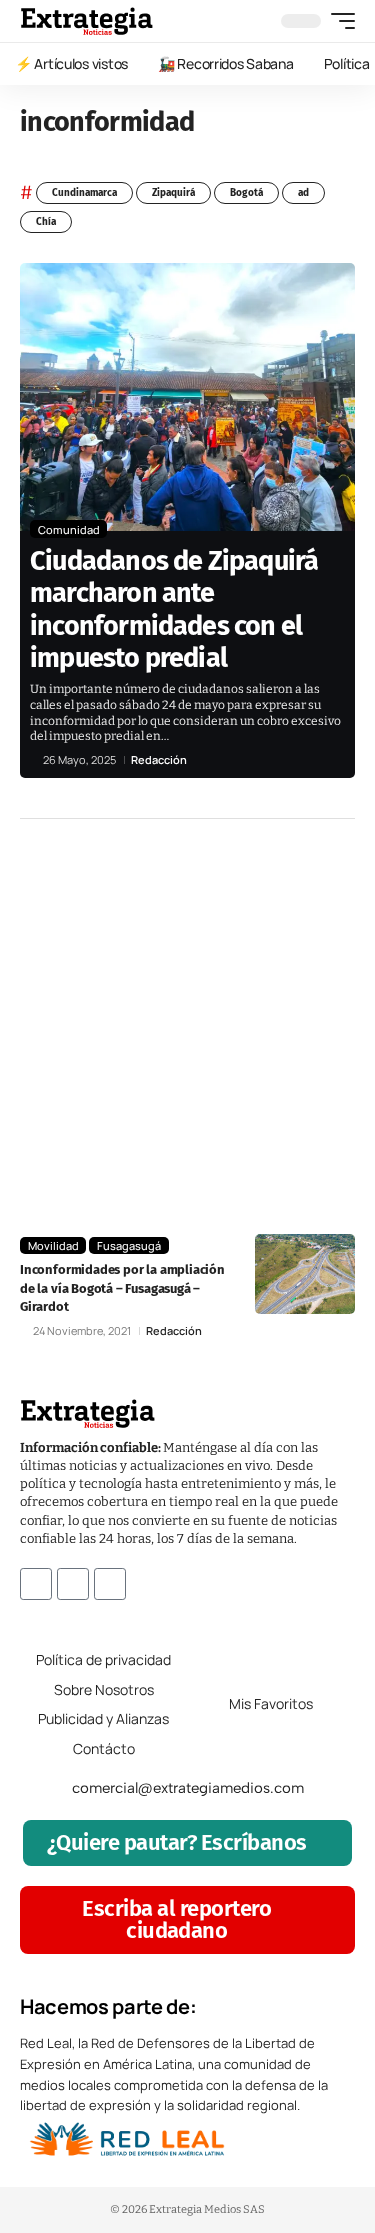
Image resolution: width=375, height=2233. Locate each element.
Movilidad (53, 1245)
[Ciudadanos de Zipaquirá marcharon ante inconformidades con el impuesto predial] (187, 397)
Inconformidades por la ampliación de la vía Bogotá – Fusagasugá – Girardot (122, 1287)
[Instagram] (73, 1584)
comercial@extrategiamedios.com (188, 1788)
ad (303, 193)
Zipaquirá (173, 193)
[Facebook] (36, 1584)
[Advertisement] (187, 1026)
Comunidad (69, 529)
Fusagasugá (129, 1245)
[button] (338, 21)
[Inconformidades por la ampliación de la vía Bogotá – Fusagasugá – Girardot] (305, 1274)
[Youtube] (110, 1584)
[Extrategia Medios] (86, 21)
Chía (46, 222)
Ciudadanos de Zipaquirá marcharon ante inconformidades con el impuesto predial (174, 609)
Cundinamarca (84, 193)
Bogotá (246, 193)
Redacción (159, 759)
